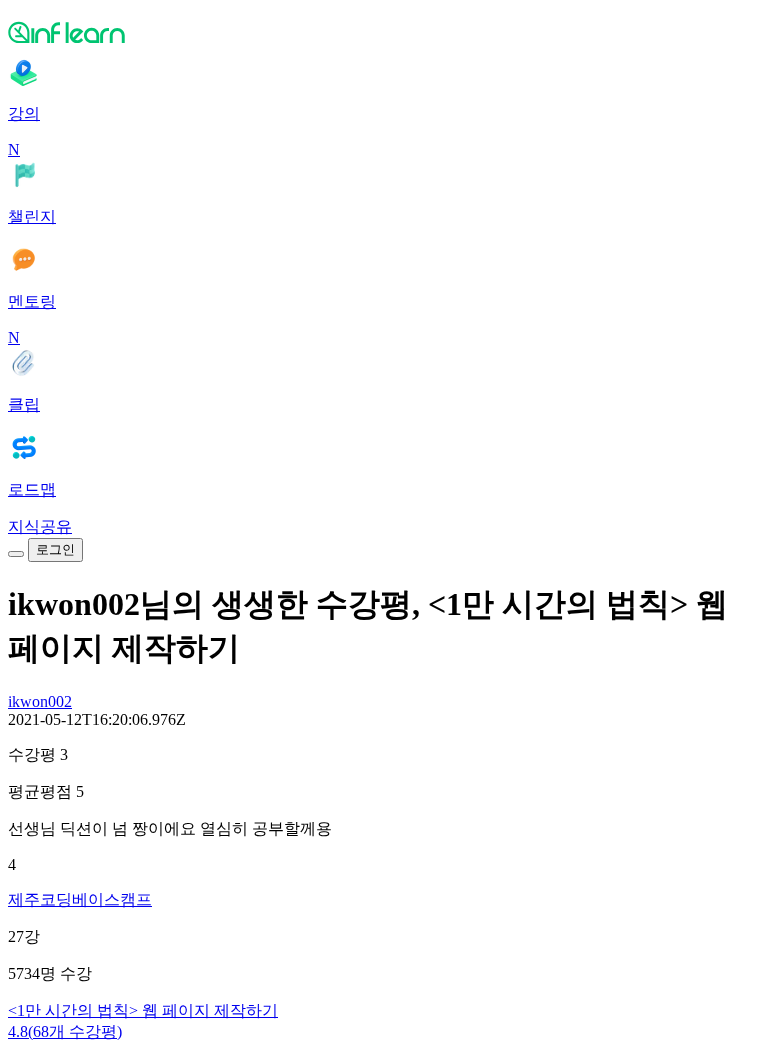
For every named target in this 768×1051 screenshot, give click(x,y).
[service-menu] (16, 554)
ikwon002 (40, 701)
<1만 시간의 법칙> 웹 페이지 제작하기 (143, 1010)
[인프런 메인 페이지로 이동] (384, 32)
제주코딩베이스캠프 (80, 899)
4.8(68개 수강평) (65, 1031)
